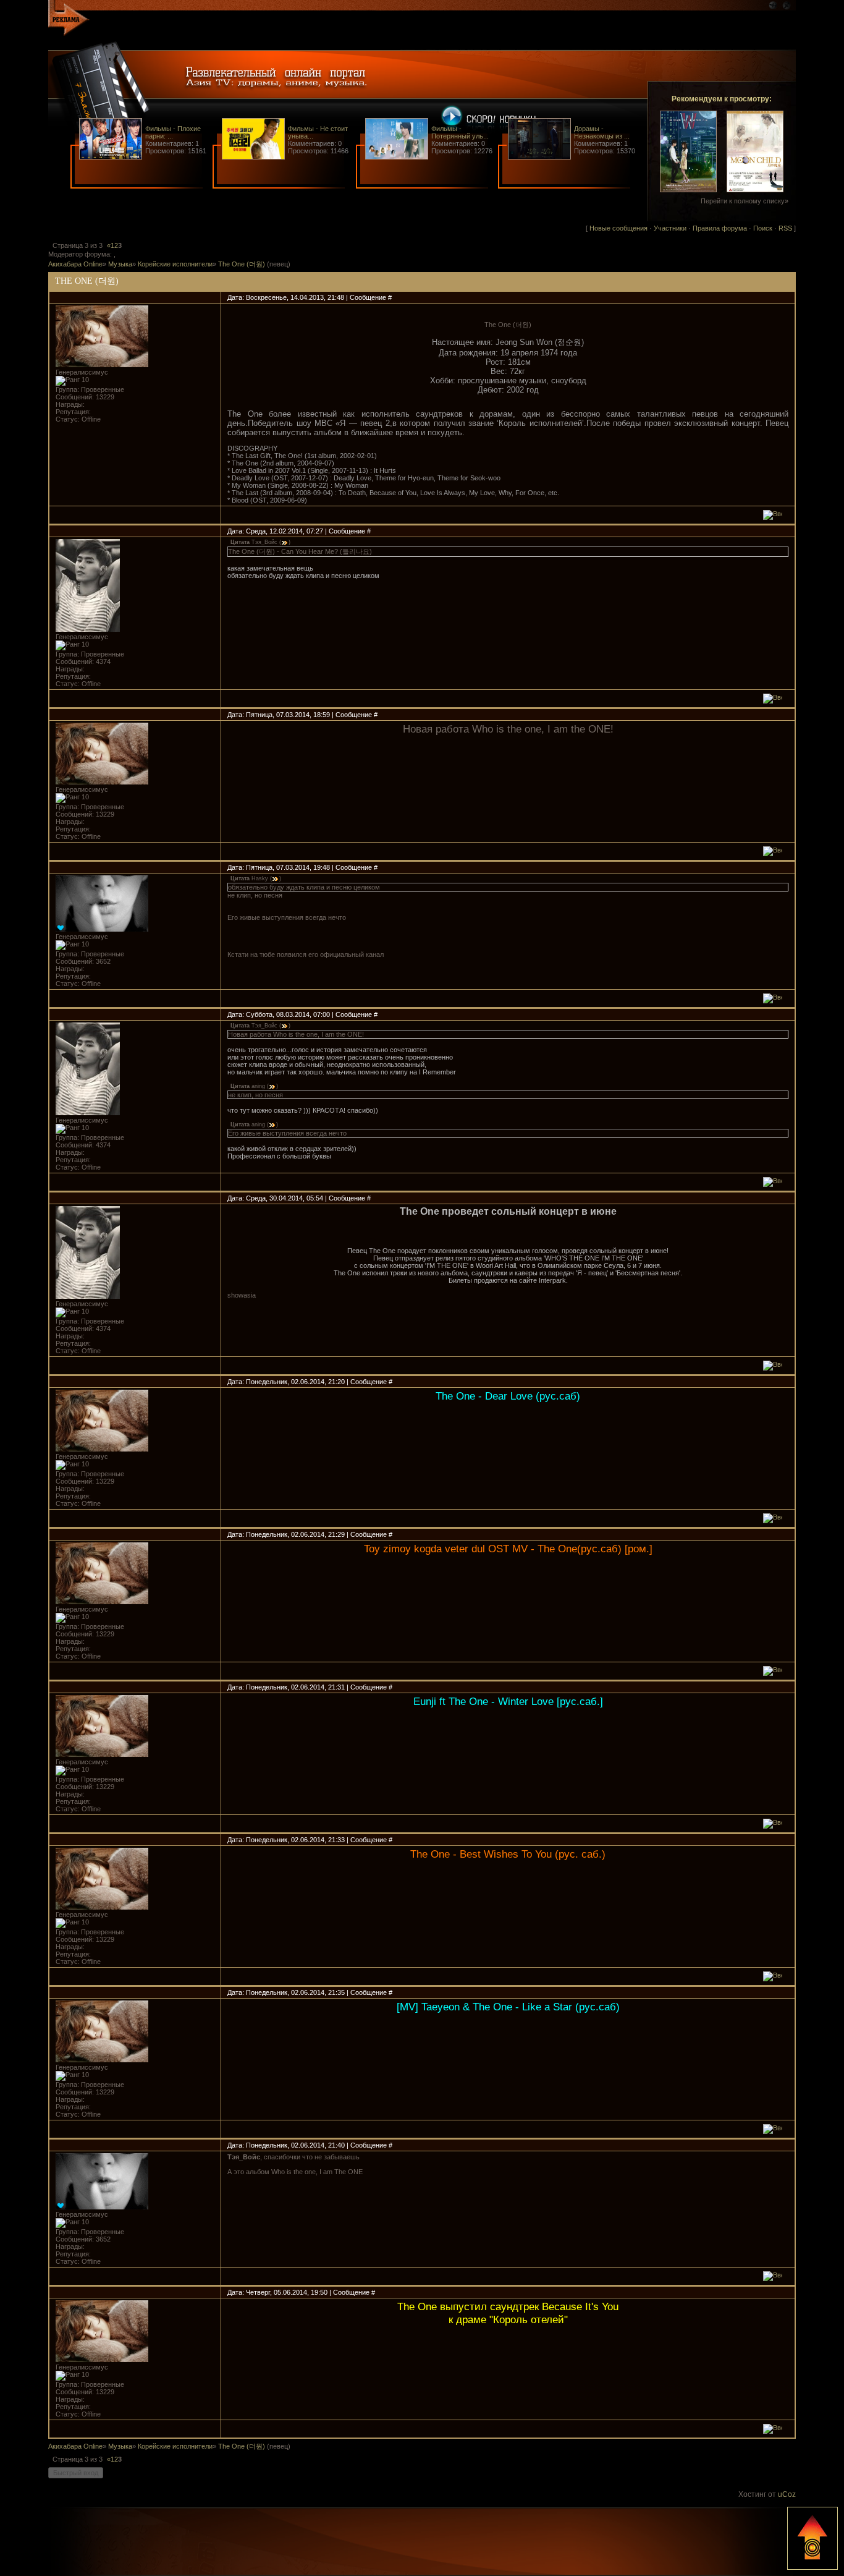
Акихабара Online (75, 264)
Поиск (763, 228)
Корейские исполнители (175, 264)
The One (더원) (242, 264)
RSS (785, 228)
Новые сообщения (618, 228)
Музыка (120, 264)
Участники (670, 228)
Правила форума (720, 228)
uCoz (787, 2494)
